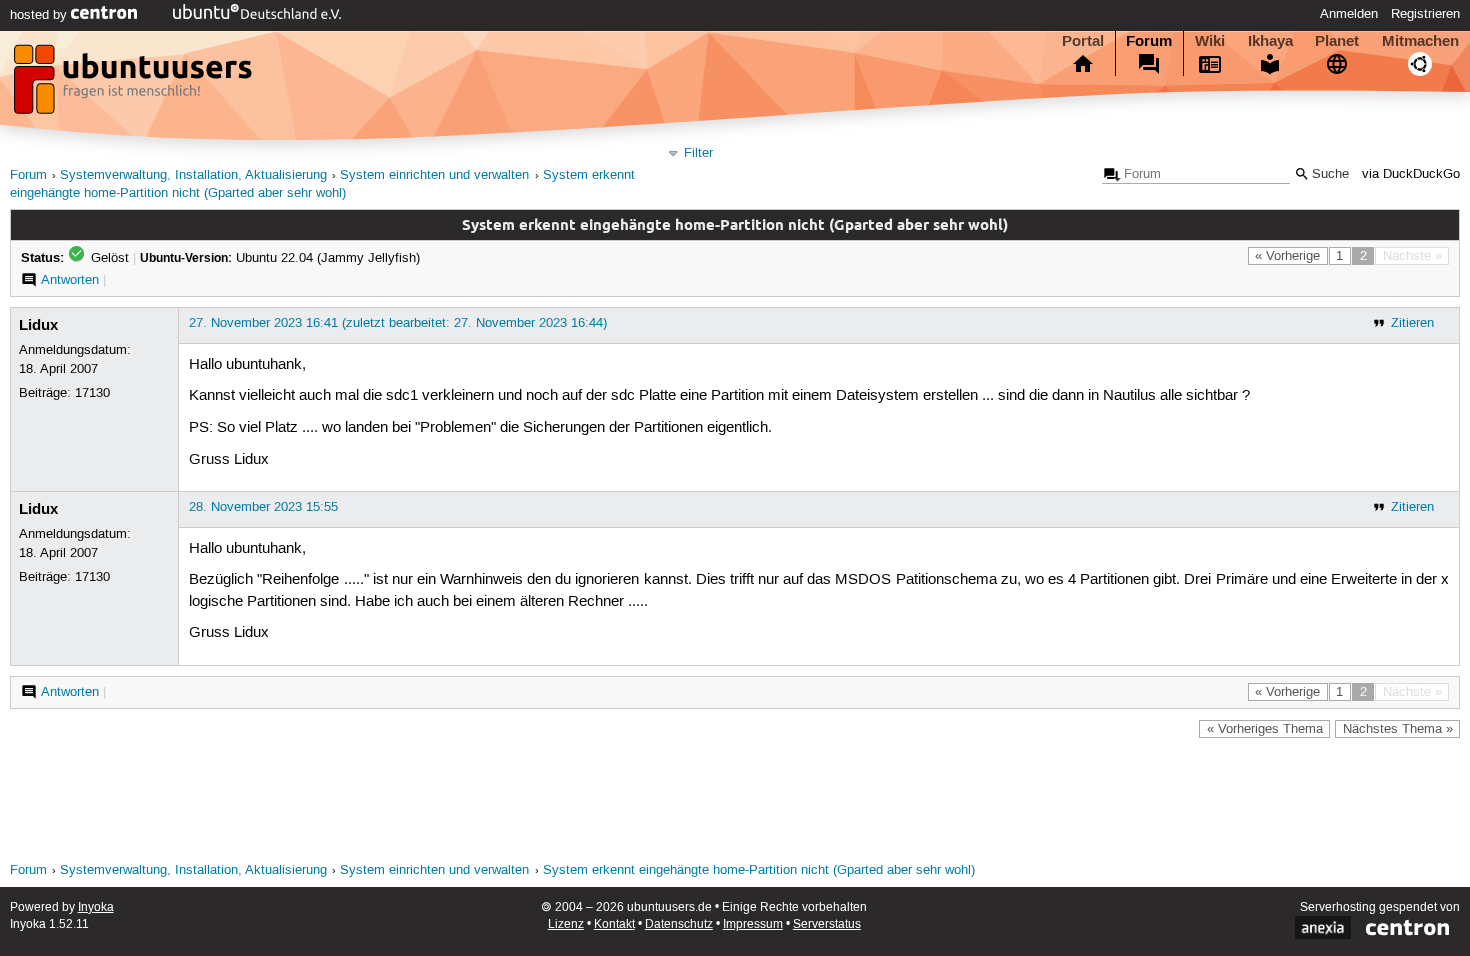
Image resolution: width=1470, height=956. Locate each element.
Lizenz (566, 924)
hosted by (40, 15)
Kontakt (614, 924)
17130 (92, 393)
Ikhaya (1270, 41)
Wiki (1210, 41)
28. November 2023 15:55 (263, 507)
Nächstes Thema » (1398, 729)
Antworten (70, 280)
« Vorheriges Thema (1265, 729)
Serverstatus (827, 924)
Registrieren (1425, 14)
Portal (1083, 41)
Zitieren (1412, 323)
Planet (1337, 41)
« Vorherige (1287, 256)
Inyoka (96, 907)
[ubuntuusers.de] (135, 85)
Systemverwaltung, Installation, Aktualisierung (193, 175)
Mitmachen (1420, 41)
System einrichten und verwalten (434, 175)
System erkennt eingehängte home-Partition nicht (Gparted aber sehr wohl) (759, 870)
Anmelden (1349, 14)
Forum (1149, 41)
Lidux (38, 325)
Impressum (753, 924)
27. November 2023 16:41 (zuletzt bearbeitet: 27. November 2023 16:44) (398, 323)
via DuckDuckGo (1411, 174)
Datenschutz (679, 924)
